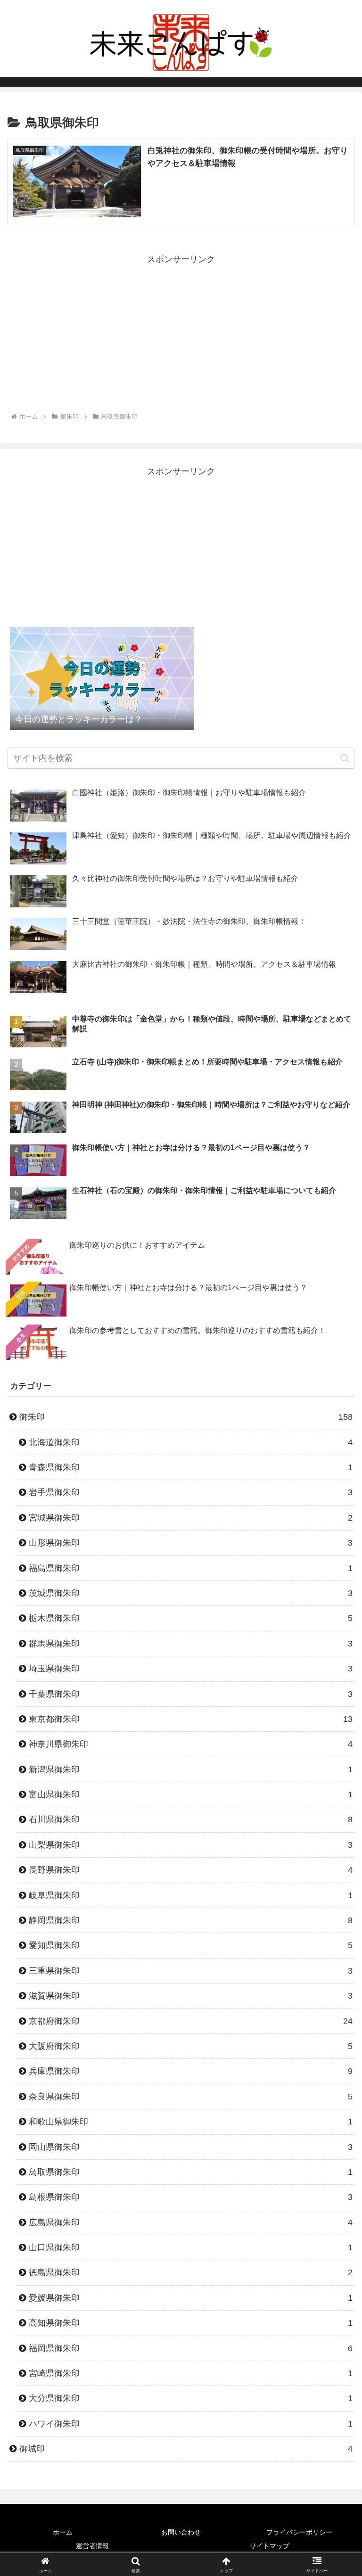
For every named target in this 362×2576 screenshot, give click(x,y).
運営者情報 (92, 2546)
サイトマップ (270, 2546)
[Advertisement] (181, 333)
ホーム (63, 2532)
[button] (345, 758)
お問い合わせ (181, 2532)
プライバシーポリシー (299, 2532)
